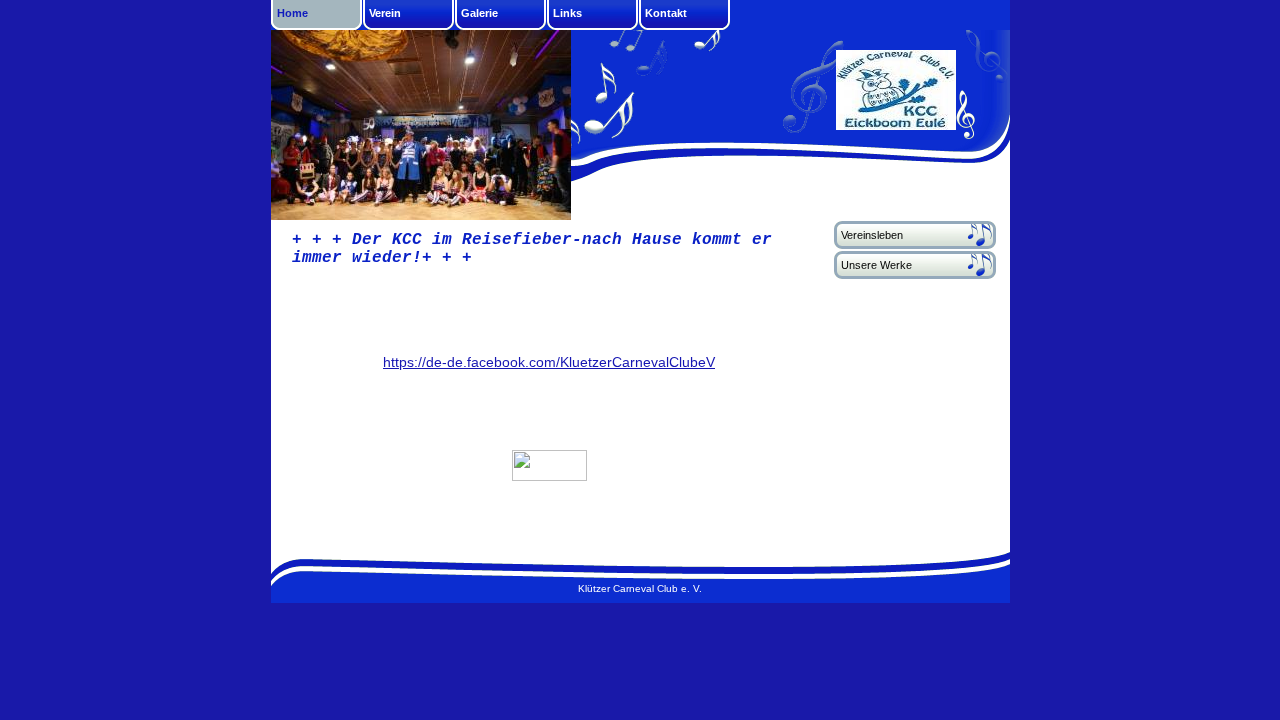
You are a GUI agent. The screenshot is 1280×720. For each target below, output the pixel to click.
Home (292, 13)
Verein (385, 13)
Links (567, 13)
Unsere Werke (876, 265)
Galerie (479, 13)
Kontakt (666, 13)
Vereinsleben (872, 235)
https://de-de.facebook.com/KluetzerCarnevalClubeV (549, 362)
